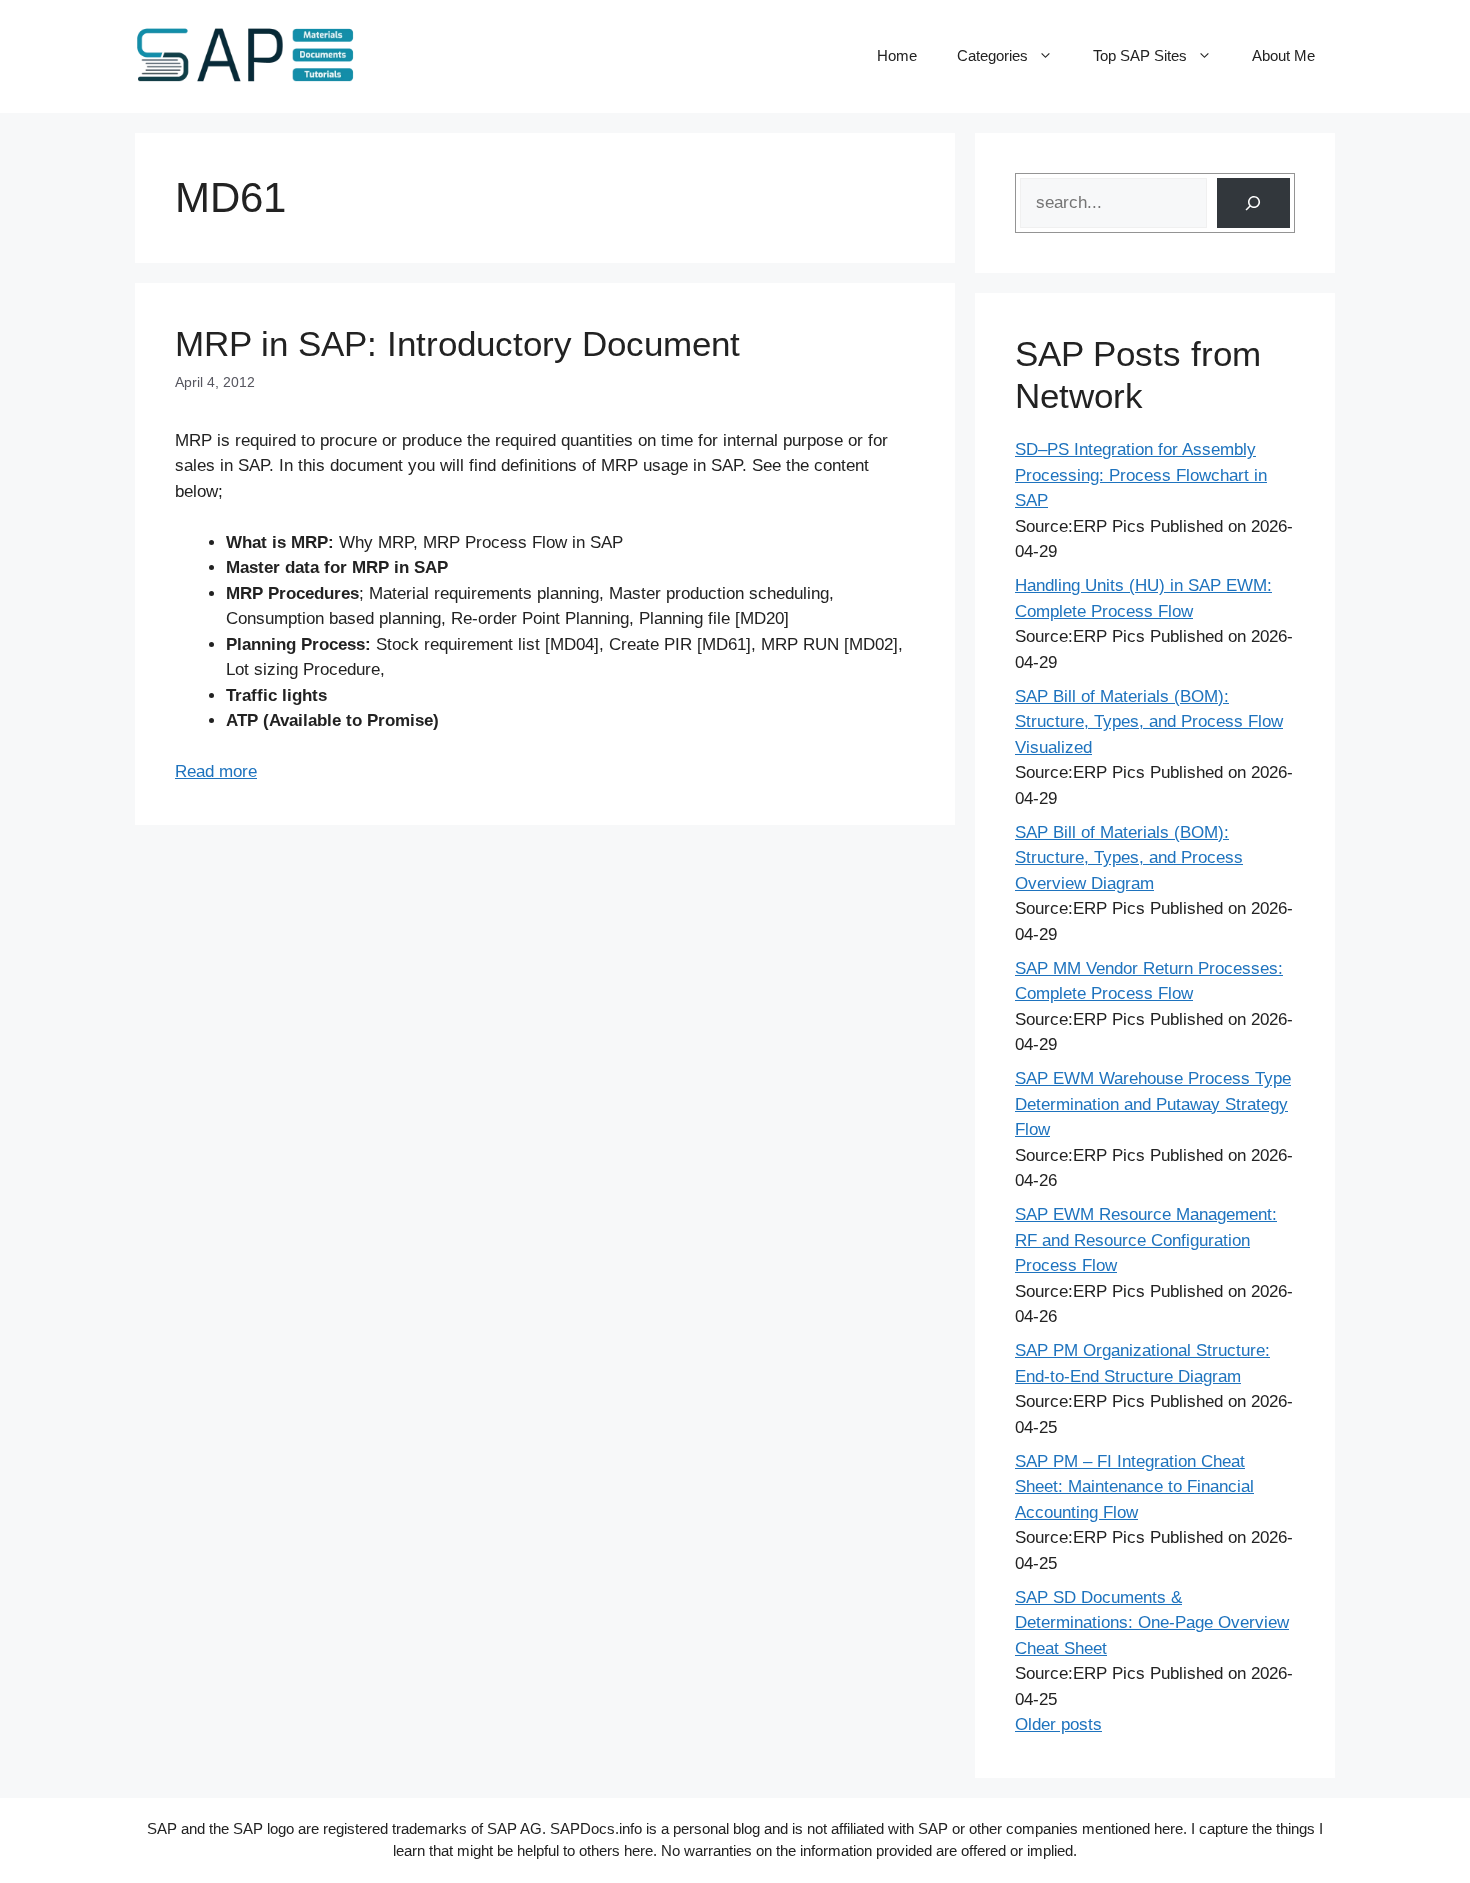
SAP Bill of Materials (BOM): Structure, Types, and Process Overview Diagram (1129, 858)
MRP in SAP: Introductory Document (457, 343)
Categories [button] (992, 55)
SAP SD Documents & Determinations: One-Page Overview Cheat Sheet (1152, 1623)
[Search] (1253, 203)
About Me (1283, 55)
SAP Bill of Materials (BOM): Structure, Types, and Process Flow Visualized (1149, 722)
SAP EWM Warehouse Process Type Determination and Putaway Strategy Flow (1153, 1104)
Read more (216, 771)
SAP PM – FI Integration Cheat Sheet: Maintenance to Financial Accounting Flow (1134, 1487)
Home (897, 55)
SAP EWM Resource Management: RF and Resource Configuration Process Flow (1146, 1240)
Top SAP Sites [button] (1140, 55)
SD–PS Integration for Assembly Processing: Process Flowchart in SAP (1141, 475)
